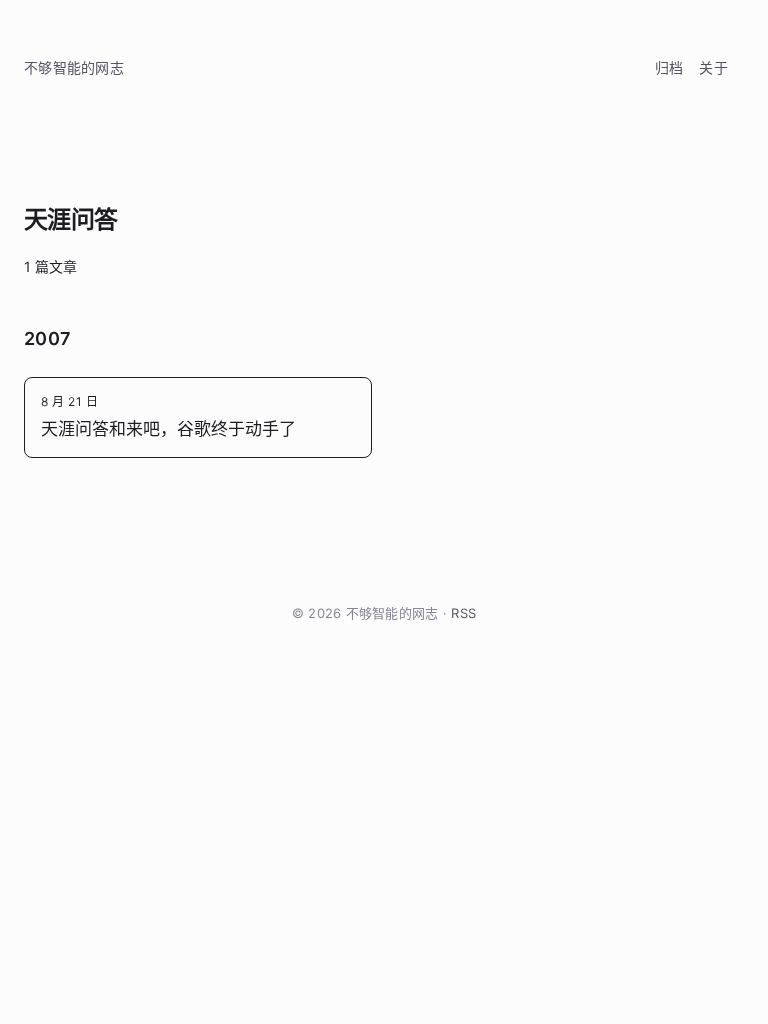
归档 (669, 67)
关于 (713, 67)
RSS (463, 613)
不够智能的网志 (74, 67)
